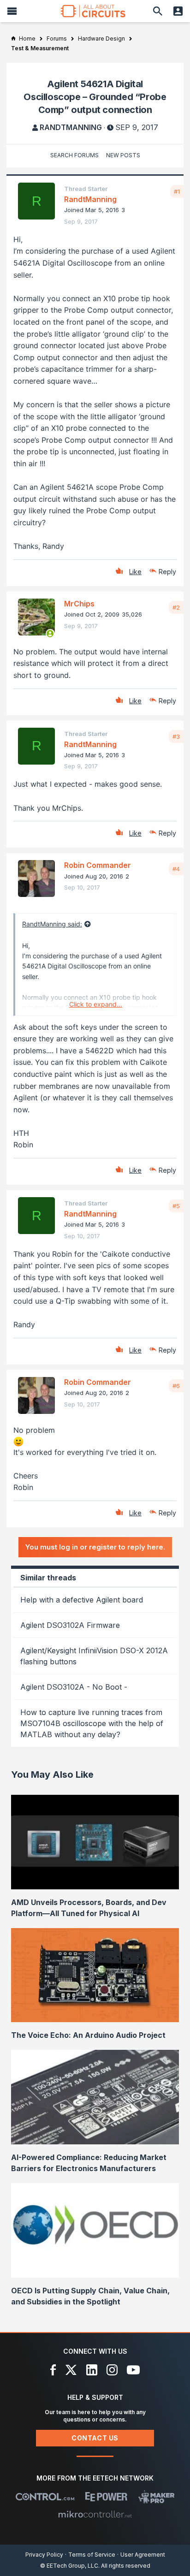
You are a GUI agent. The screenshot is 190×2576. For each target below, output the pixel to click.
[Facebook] (53, 2370)
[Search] (158, 11)
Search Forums (74, 155)
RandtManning (71, 127)
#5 (176, 1206)
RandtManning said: (52, 924)
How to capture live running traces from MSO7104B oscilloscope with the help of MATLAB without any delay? (92, 1723)
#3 (176, 736)
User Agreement (143, 2555)
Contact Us (95, 2438)
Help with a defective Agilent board (82, 1600)
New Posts (123, 155)
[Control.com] (45, 2497)
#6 (176, 1386)
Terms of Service (92, 2555)
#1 (177, 191)
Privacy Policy (44, 2555)
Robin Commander (98, 865)
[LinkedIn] (92, 2370)
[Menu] (12, 11)
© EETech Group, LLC (69, 2566)
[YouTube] (133, 2370)
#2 (176, 607)
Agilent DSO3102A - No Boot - (74, 1687)
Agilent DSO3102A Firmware (70, 1625)
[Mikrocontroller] (95, 2514)
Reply (167, 572)
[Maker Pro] (157, 2497)
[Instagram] (112, 2370)
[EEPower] (106, 2497)
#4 (176, 869)
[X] (71, 2370)
